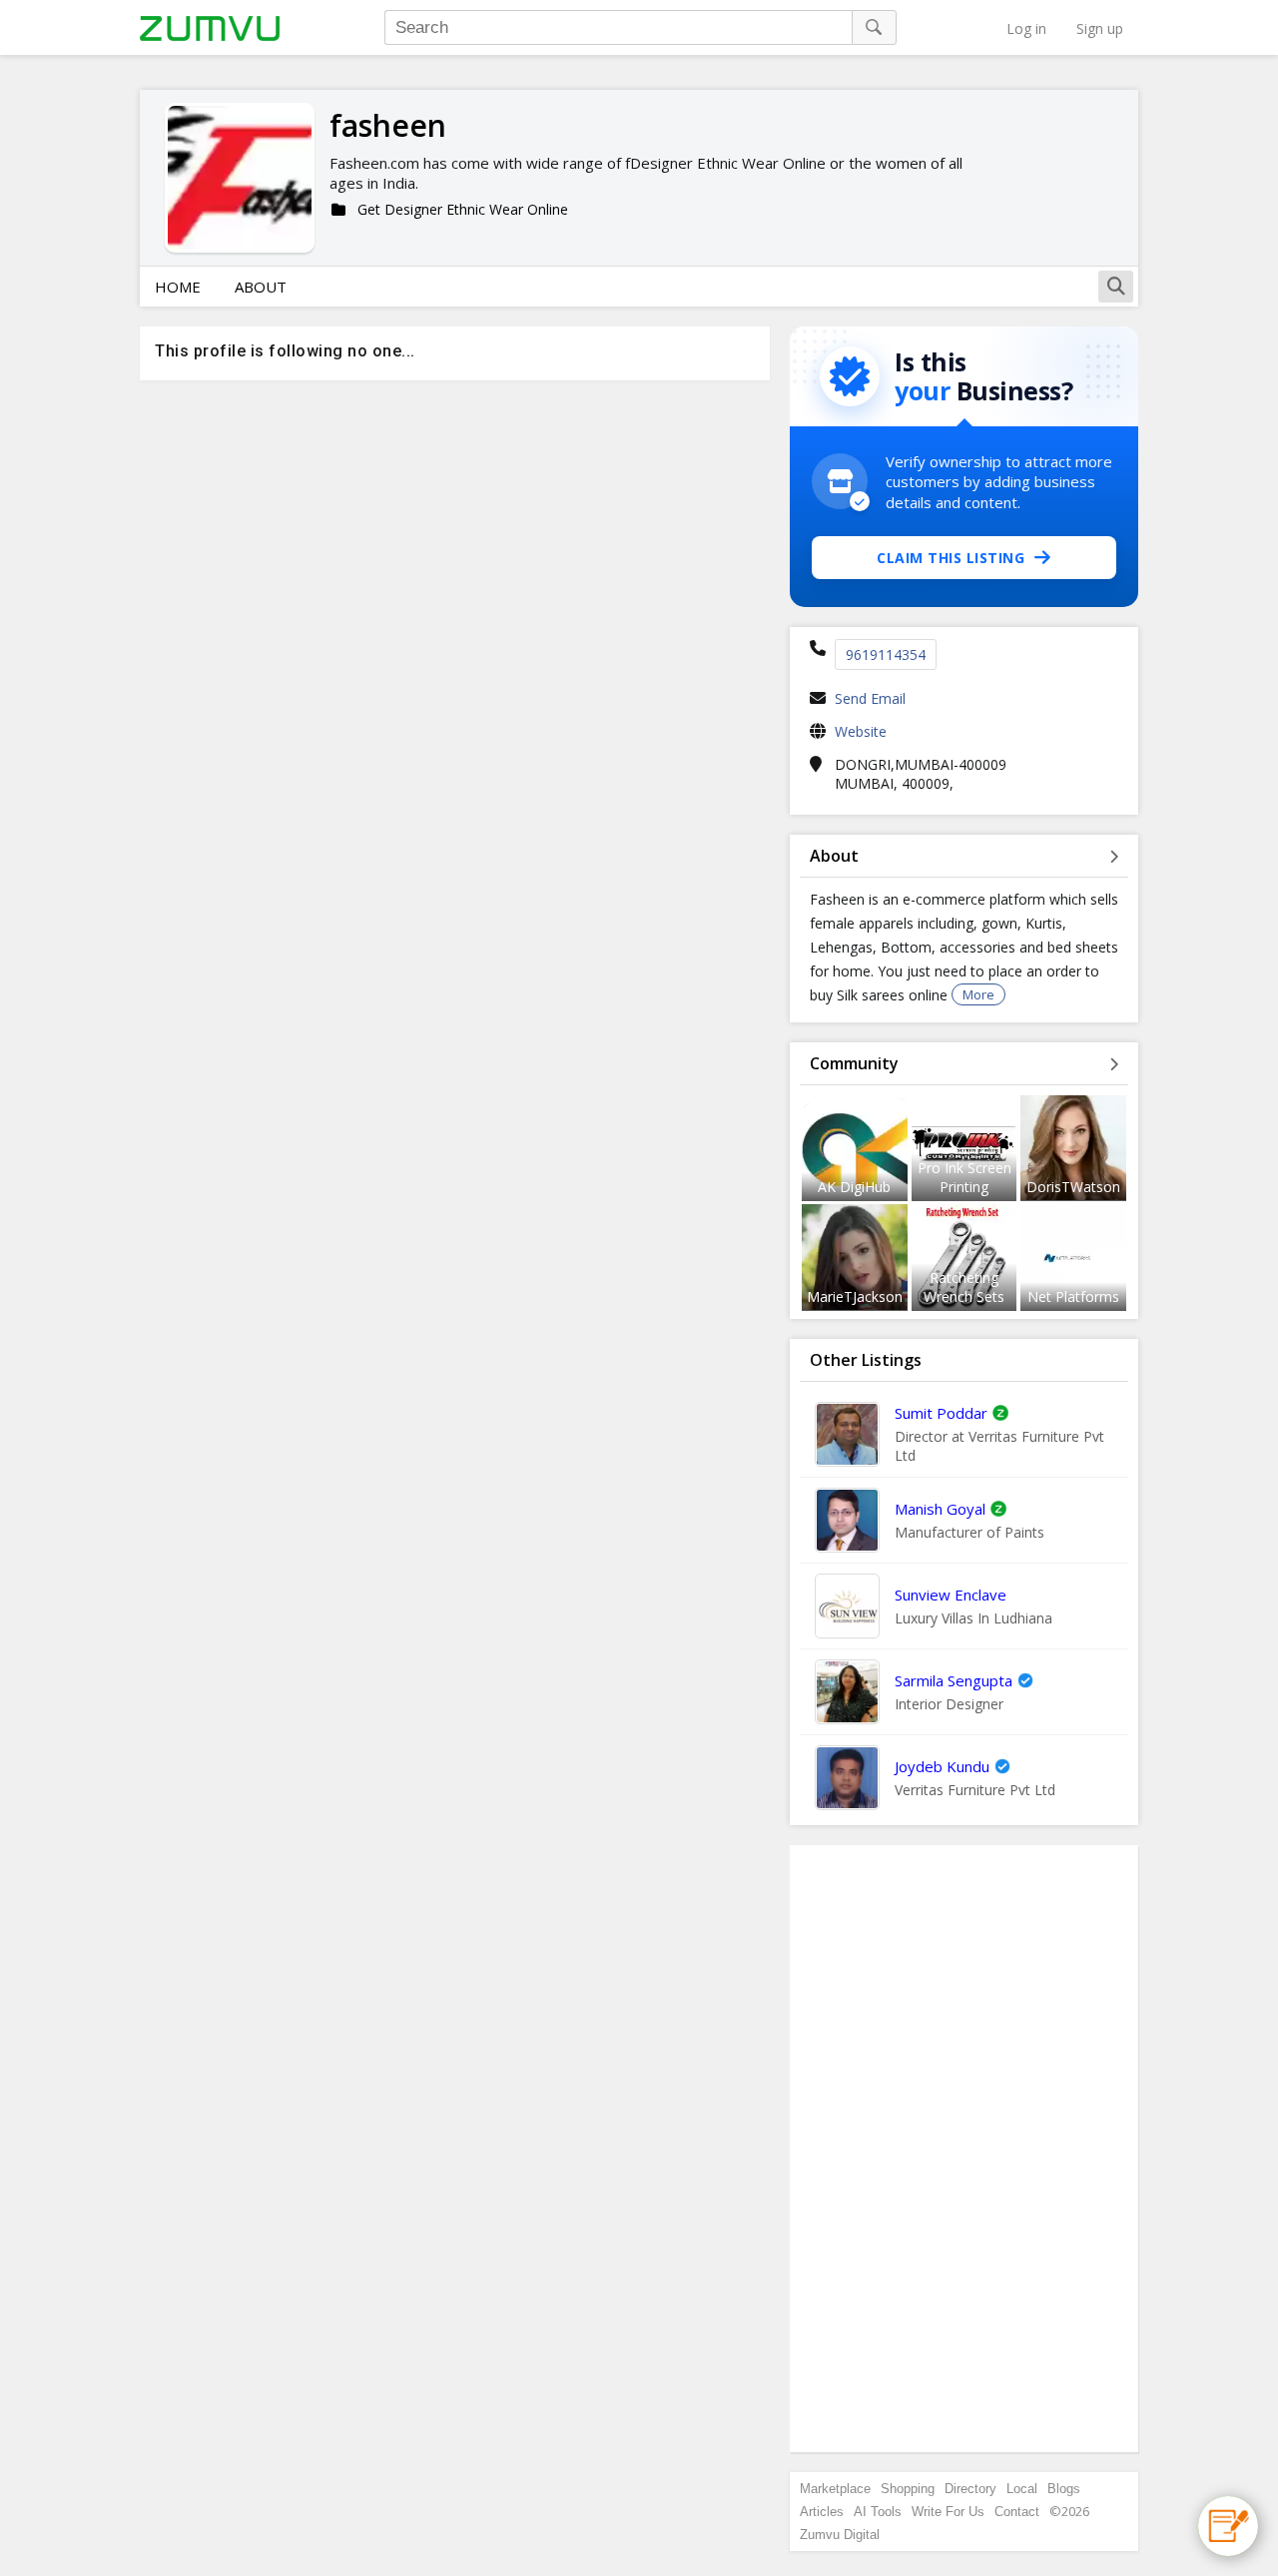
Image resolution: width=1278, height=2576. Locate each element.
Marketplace (835, 2489)
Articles (822, 2512)
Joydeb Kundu (942, 1766)
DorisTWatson (1073, 1187)
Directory (970, 2489)
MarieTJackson (855, 1296)
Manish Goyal (940, 1509)
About (261, 287)
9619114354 (886, 654)
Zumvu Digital (840, 2535)
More (978, 994)
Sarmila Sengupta (954, 1680)
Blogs (1064, 2489)
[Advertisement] (964, 2149)
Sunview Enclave (951, 1595)
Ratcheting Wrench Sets (964, 1287)
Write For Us (948, 2512)
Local (1022, 2489)
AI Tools (878, 2512)
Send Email (870, 698)
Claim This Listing (951, 558)
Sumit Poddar (941, 1413)
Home (178, 287)
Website (861, 731)
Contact (1017, 2512)
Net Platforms (1073, 1296)
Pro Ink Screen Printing (964, 1177)
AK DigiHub (854, 1187)
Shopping (908, 2489)
